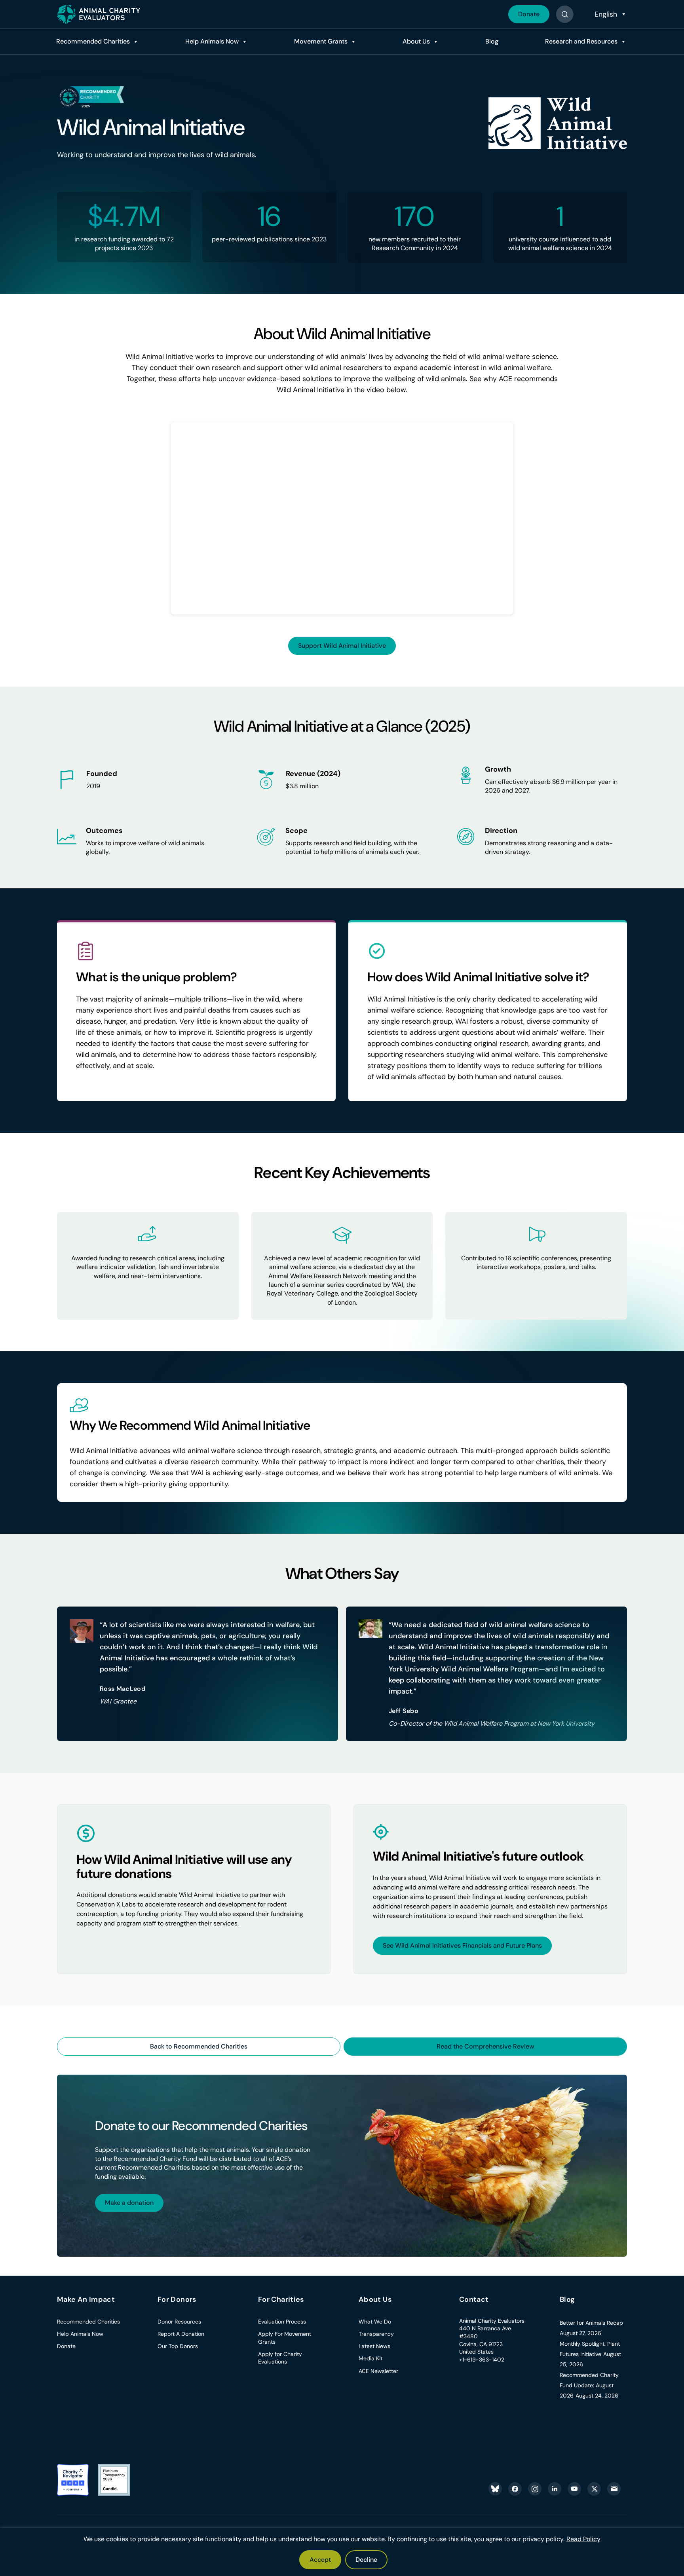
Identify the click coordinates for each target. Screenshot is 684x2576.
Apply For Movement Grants (285, 2338)
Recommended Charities (93, 41)
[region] (342, 2552)
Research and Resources (581, 41)
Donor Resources (179, 2322)
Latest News (374, 2346)
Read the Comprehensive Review (485, 2046)
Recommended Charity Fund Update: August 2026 (589, 2385)
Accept (320, 2560)
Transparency (376, 2334)
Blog (492, 41)
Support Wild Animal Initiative (342, 646)
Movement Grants (321, 41)
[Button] (565, 14)
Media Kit (370, 2358)
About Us (416, 41)
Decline (366, 2560)
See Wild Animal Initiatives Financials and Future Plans (462, 1945)
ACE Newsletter (378, 2371)
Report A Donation (181, 2334)
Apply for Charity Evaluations (280, 2358)
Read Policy (583, 2539)
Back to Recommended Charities (199, 2046)
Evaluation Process (282, 2322)
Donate (529, 14)
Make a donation (129, 2203)
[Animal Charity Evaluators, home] (99, 14)
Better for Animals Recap (591, 2323)
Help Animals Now (212, 41)
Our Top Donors (178, 2346)
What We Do (375, 2322)
